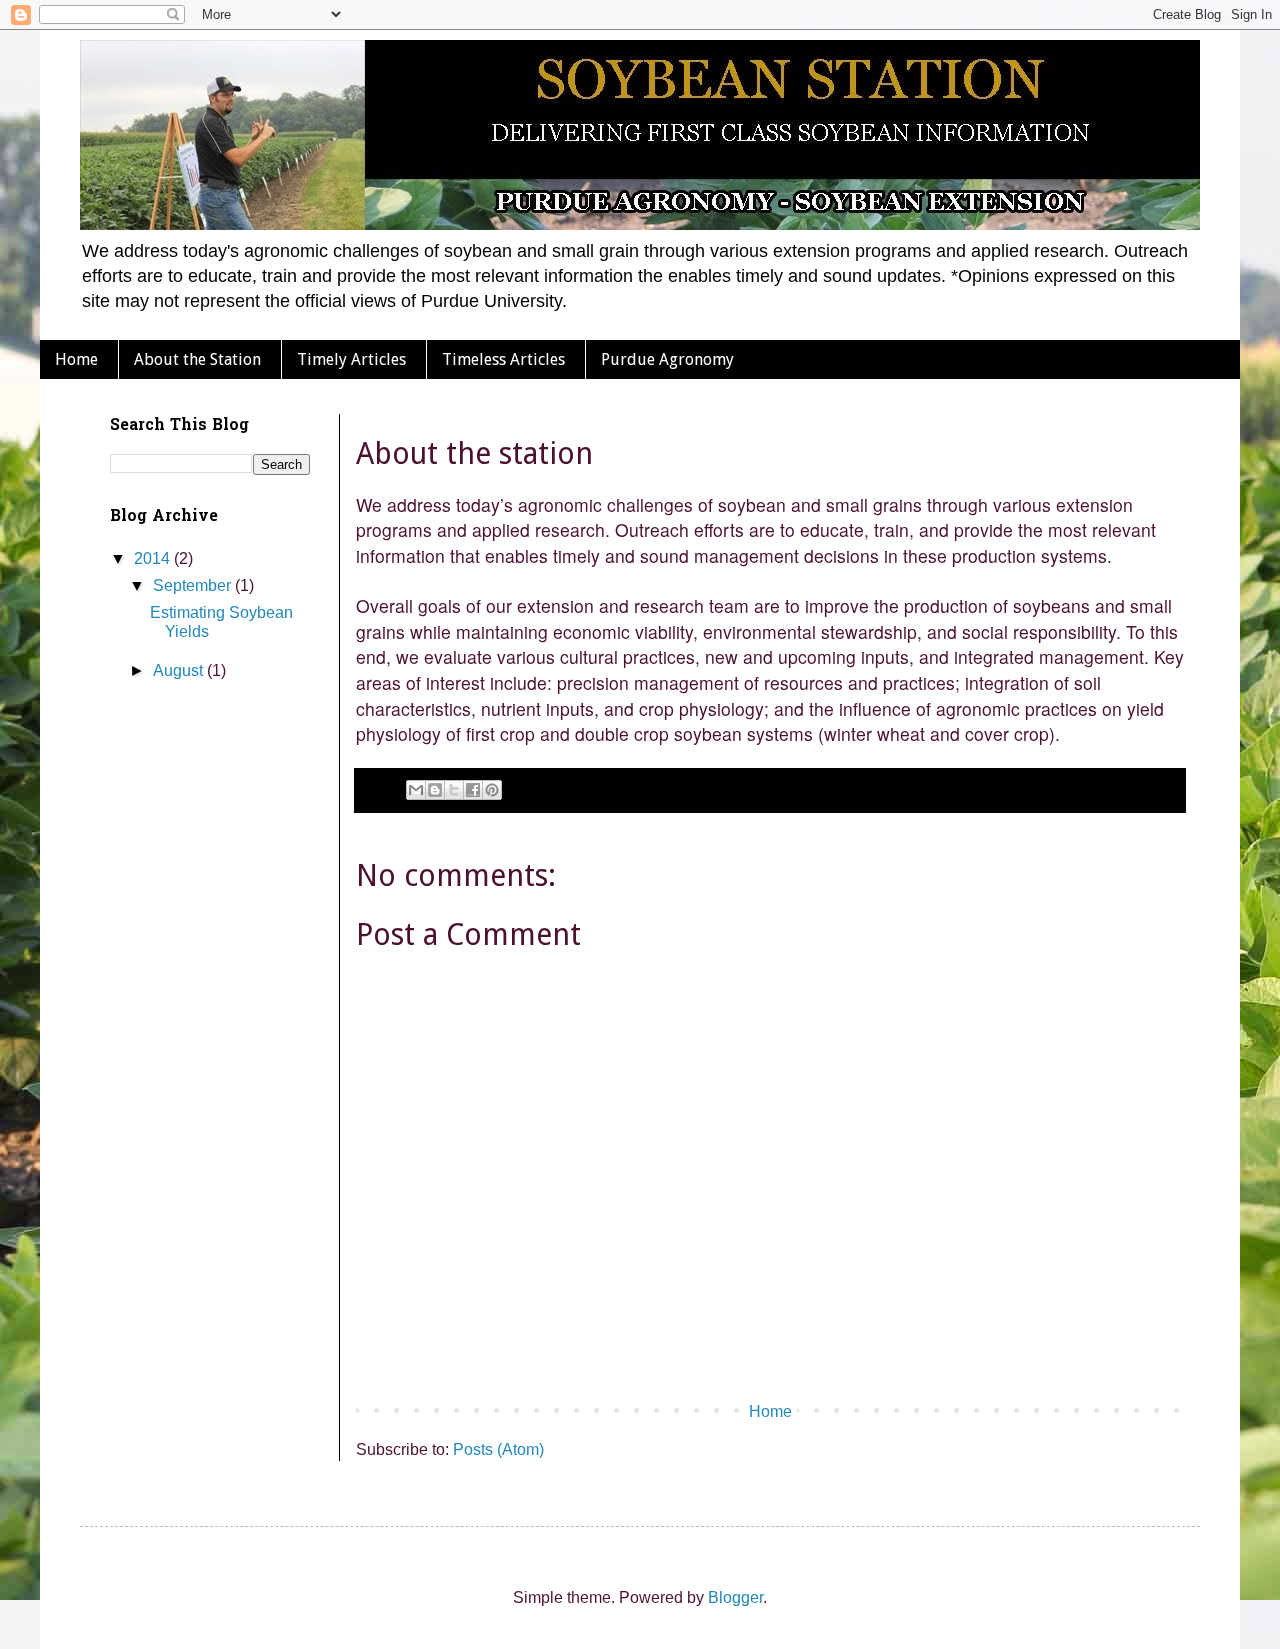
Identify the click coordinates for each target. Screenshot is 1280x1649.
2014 (154, 558)
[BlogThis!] (435, 790)
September (194, 585)
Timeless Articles (503, 359)
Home (76, 359)
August (180, 670)
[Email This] (416, 790)
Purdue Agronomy (667, 359)
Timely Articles (351, 359)
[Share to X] (454, 790)
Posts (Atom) (498, 1449)
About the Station (197, 359)
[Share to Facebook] (473, 790)
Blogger (735, 1597)
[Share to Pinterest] (492, 790)
